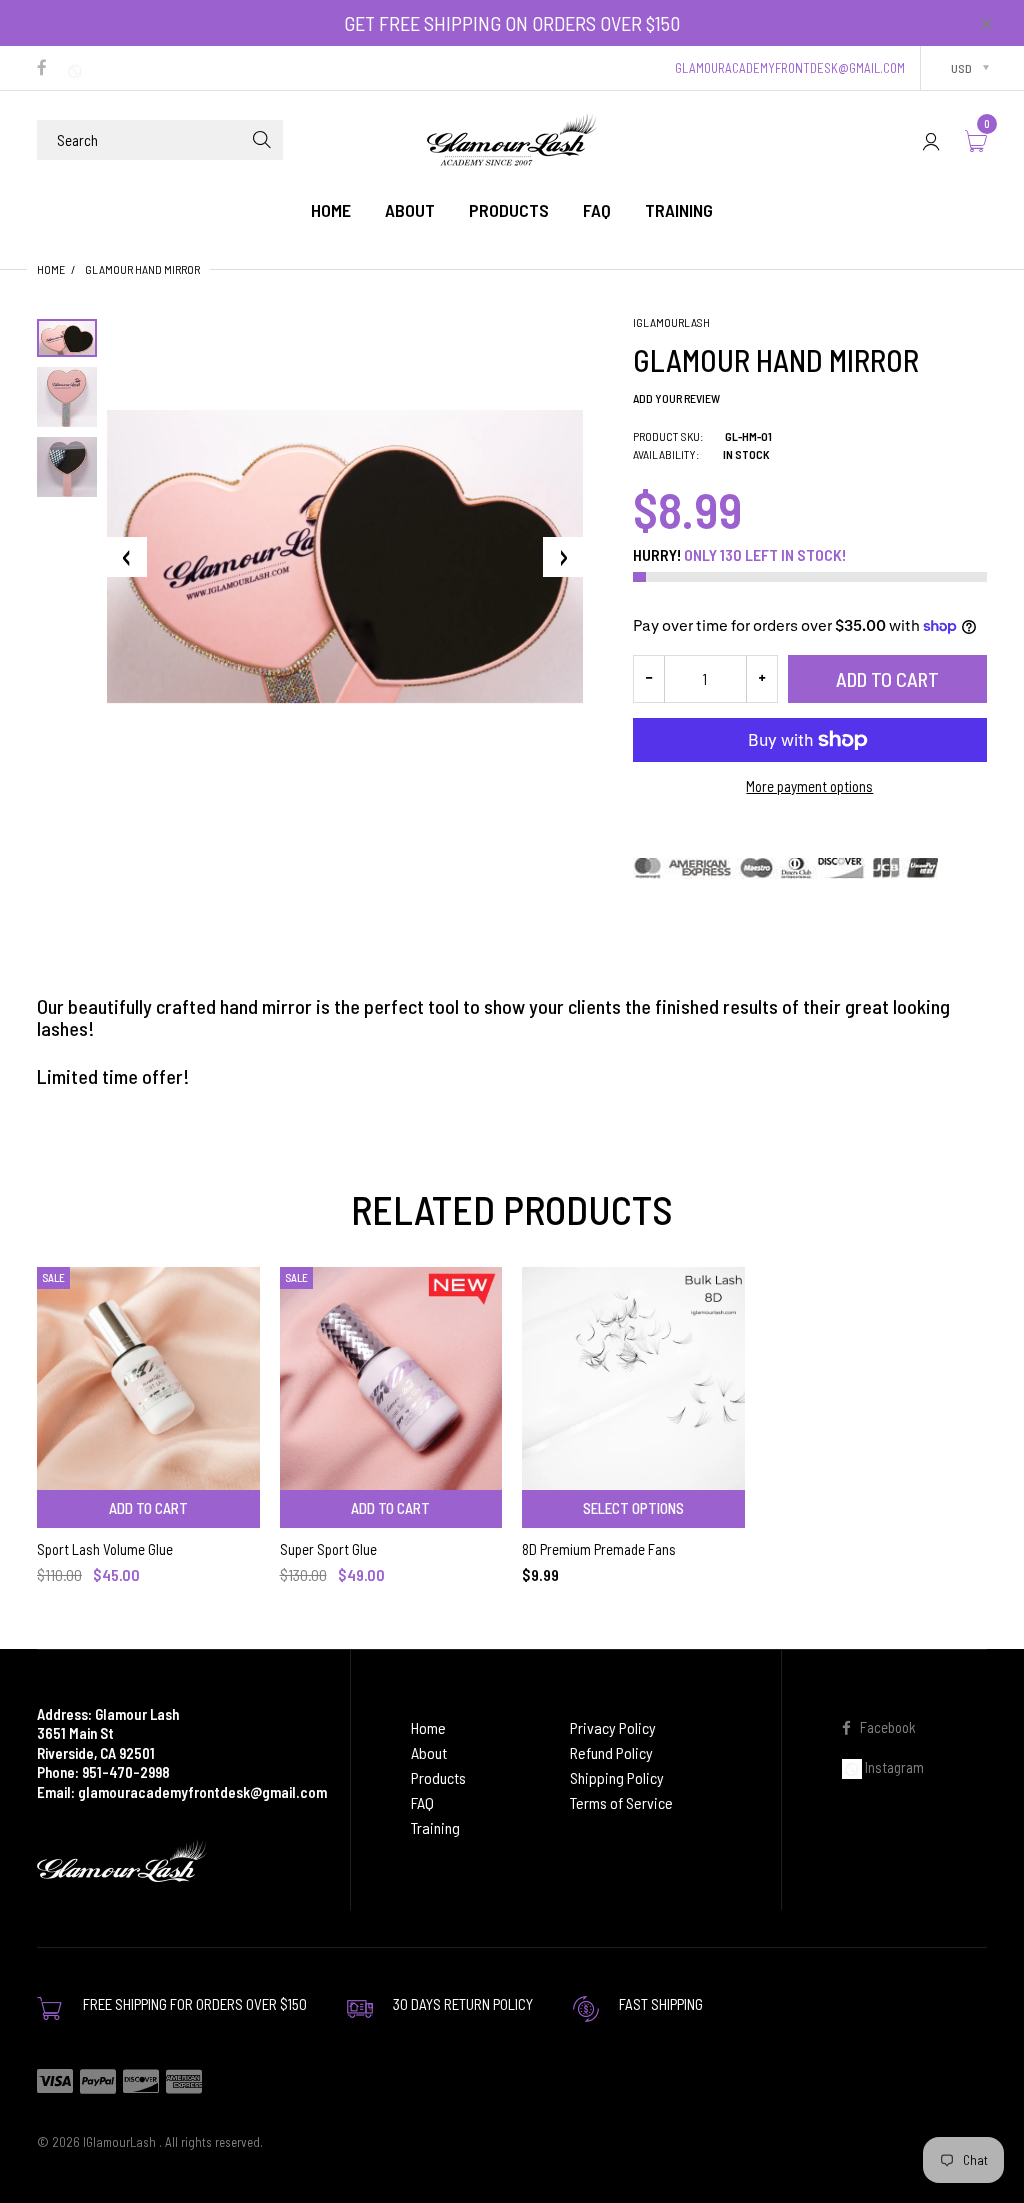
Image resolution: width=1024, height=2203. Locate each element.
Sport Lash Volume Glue (105, 1549)
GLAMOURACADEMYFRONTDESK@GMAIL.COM (790, 68)
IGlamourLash (671, 322)
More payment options (809, 786)
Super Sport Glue (328, 1549)
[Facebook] (42, 69)
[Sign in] (931, 140)
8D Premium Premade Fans (599, 1549)
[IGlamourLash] (512, 138)
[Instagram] (77, 69)
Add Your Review (676, 398)
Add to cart (887, 679)
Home (51, 269)
